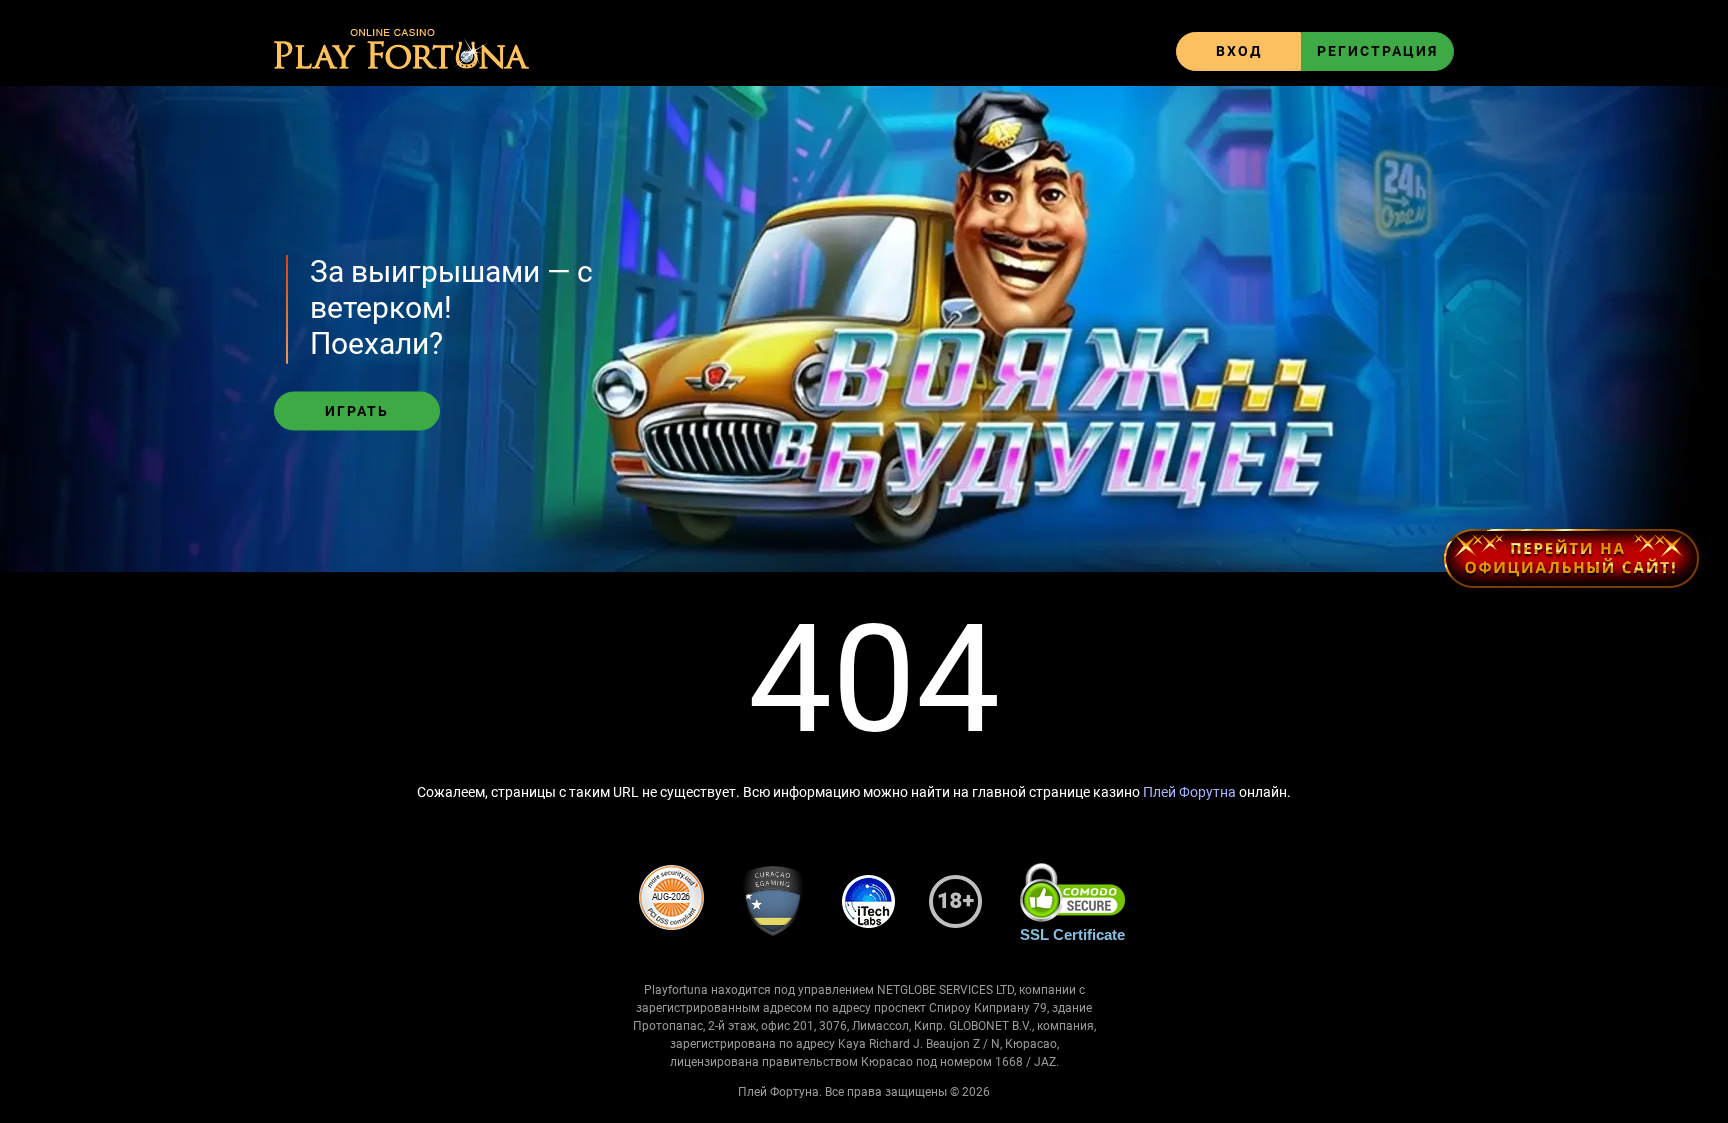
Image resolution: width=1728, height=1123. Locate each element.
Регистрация (1377, 51)
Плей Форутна (1189, 792)
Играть (357, 411)
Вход (1239, 51)
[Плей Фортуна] (401, 51)
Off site (1570, 558)
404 (874, 680)
